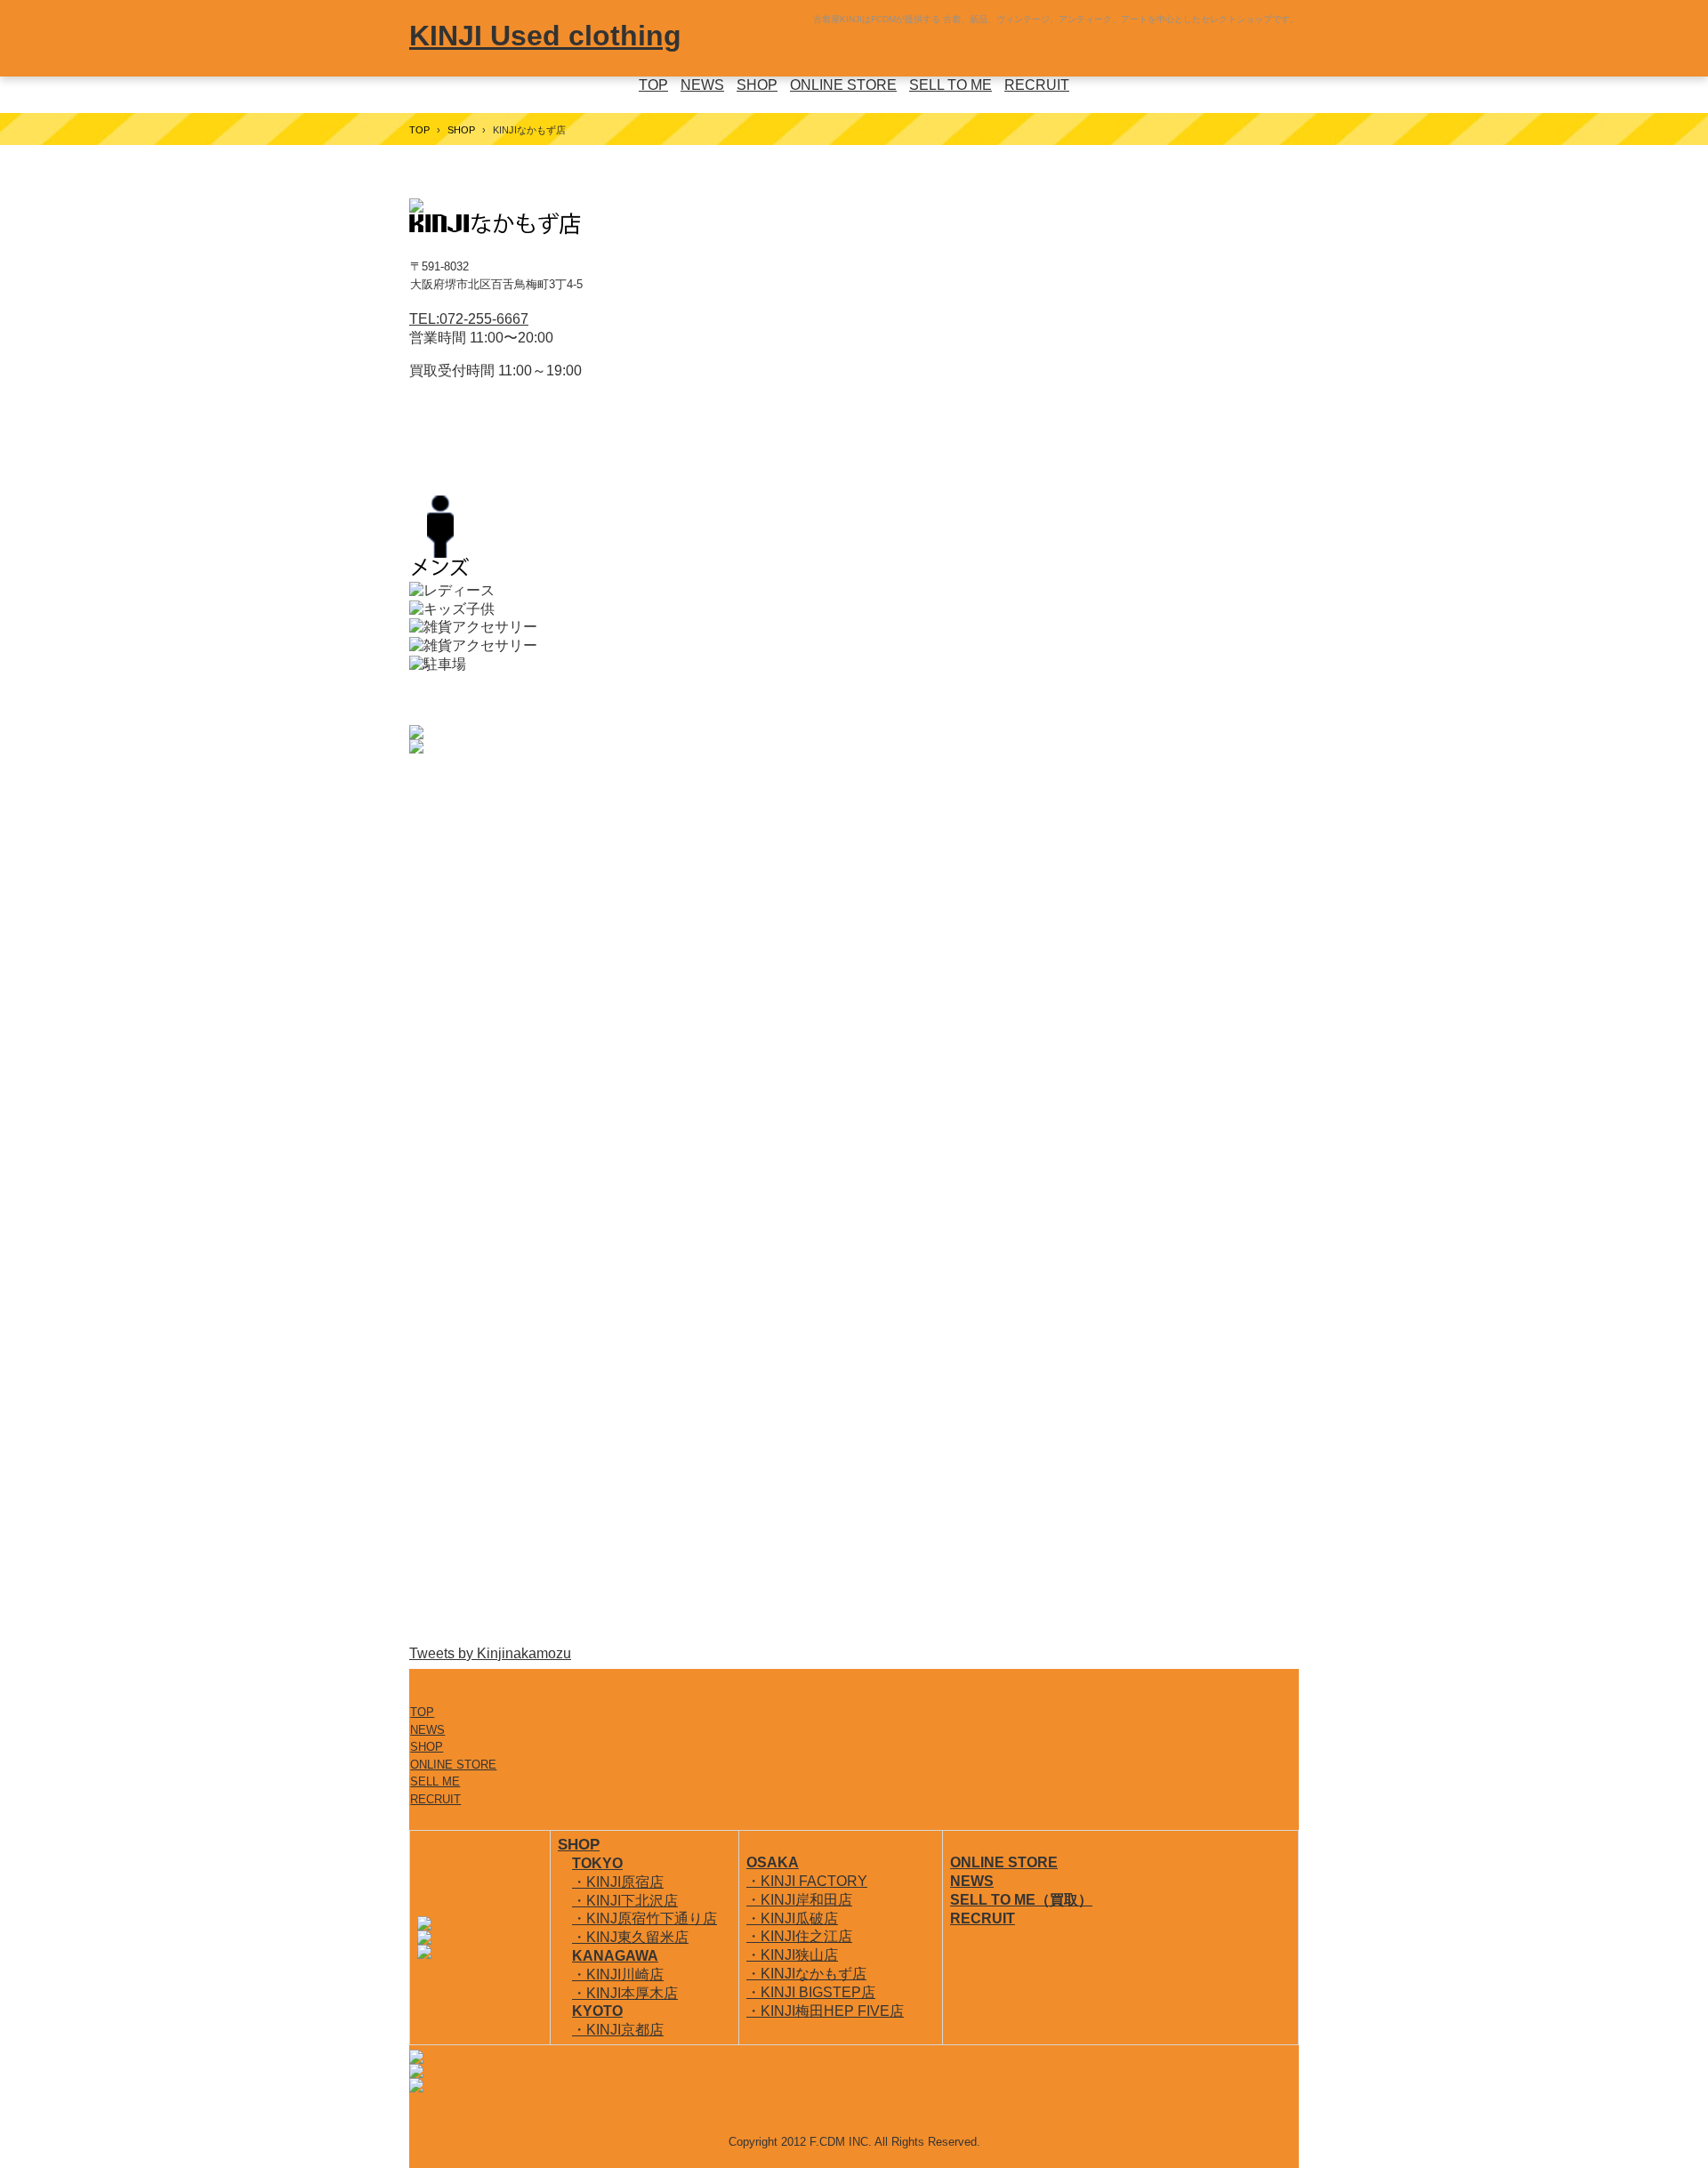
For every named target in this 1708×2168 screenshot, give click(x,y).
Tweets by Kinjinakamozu (490, 1653)
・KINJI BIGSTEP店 (811, 1992)
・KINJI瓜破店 (792, 1918)
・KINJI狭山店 (792, 1955)
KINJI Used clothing (545, 36)
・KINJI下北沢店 (625, 1901)
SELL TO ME (951, 85)
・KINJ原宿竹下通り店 (645, 1918)
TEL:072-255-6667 (469, 319)
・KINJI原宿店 (618, 1882)
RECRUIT (1037, 85)
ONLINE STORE (843, 85)
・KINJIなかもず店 (806, 1974)
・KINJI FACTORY (807, 1881)
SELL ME (435, 1781)
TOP (653, 85)
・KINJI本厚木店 (625, 1993)
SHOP (757, 85)
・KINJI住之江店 (799, 1936)
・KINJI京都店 (618, 2030)
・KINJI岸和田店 (799, 1900)
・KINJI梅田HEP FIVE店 (825, 2011)
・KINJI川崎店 (618, 1975)
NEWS (702, 85)
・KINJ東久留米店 (630, 1937)
